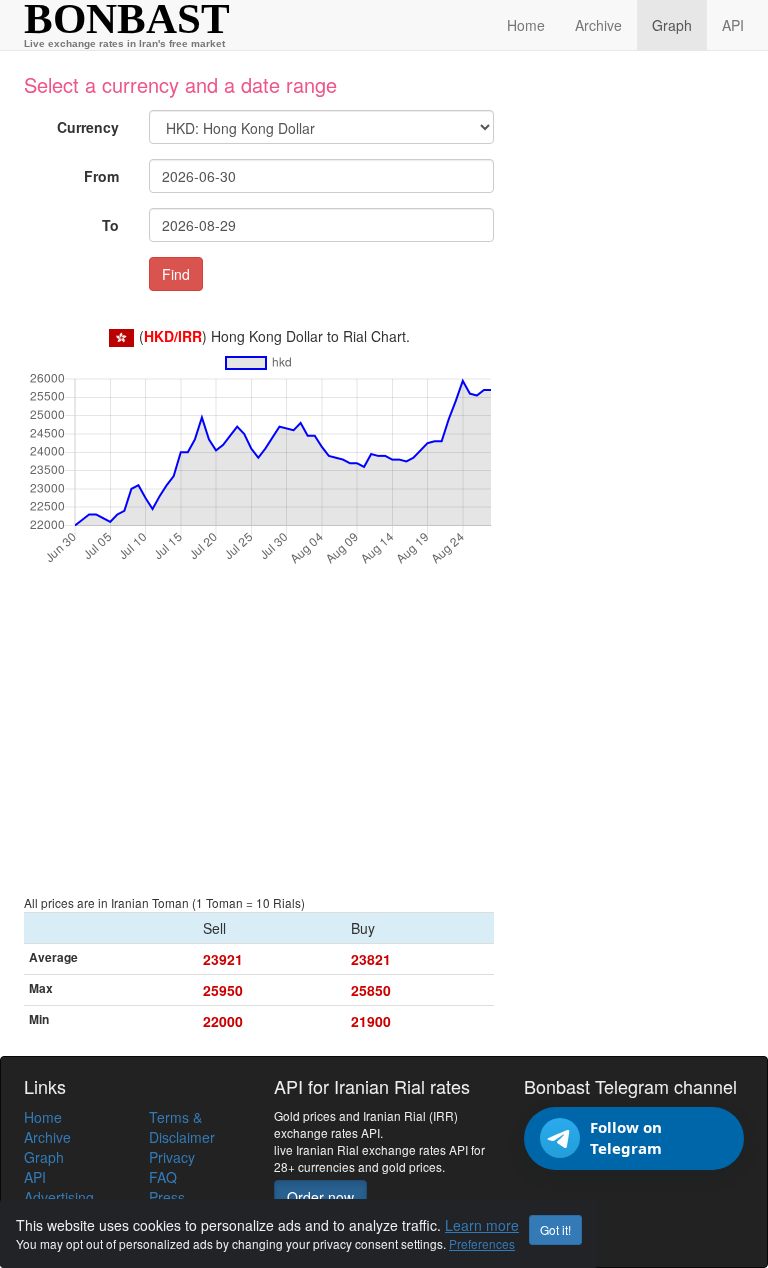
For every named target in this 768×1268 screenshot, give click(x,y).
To (110, 225)
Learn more (482, 1225)
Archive (598, 25)
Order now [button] (320, 1197)
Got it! (555, 1229)
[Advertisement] (259, 742)
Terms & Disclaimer (182, 1127)
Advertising (59, 1197)
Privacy (172, 1157)
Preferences (482, 1243)
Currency (88, 127)
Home (526, 25)
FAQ (163, 1177)
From (101, 176)
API (733, 25)
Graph (672, 25)
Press (167, 1197)
